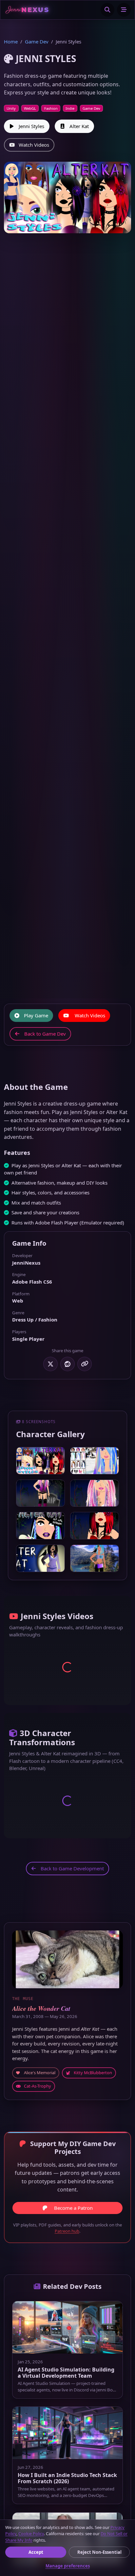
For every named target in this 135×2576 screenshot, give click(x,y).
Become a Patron (73, 2208)
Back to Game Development (72, 1868)
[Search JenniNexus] (107, 10)
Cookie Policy (31, 2534)
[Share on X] (50, 1364)
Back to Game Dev (45, 1034)
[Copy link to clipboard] (85, 1364)
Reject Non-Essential (99, 2552)
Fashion (51, 108)
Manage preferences (68, 2566)
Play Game (36, 1015)
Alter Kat (79, 126)
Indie (70, 108)
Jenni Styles (31, 126)
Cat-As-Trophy (38, 2086)
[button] (40, 1461)
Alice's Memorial (40, 2073)
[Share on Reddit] (67, 1364)
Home (11, 41)
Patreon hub (67, 2231)
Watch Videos (34, 145)
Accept (36, 2552)
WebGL (30, 108)
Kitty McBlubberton (93, 2073)
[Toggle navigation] (124, 10)
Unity (11, 108)
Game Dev (37, 41)
